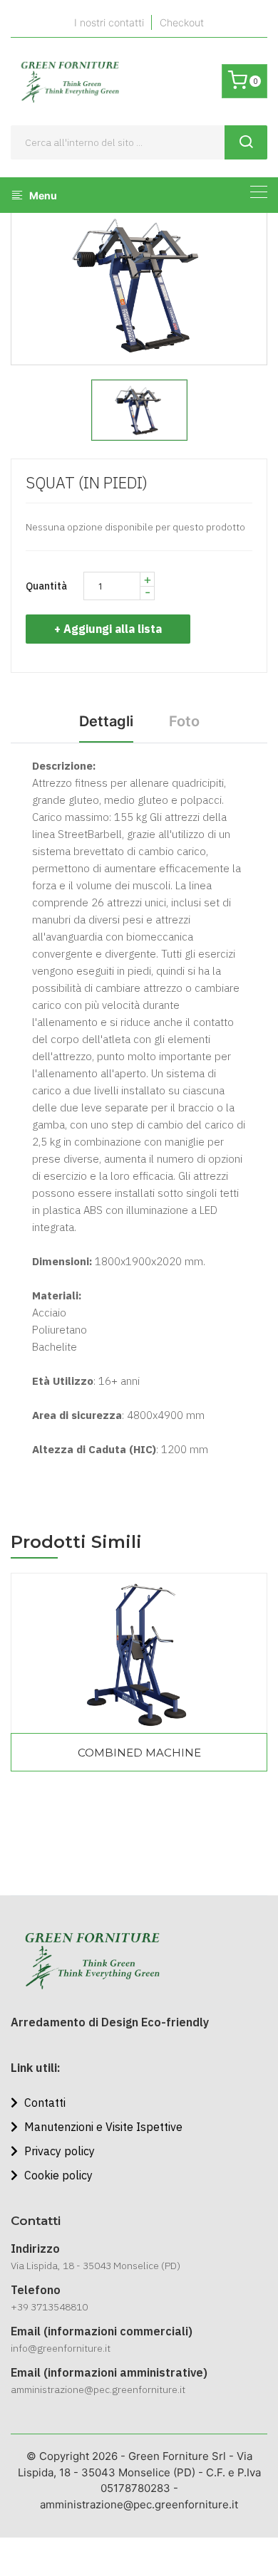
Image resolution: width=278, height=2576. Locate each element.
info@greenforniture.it (61, 2348)
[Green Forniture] (69, 82)
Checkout (182, 22)
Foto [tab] (184, 721)
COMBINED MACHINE (139, 1753)
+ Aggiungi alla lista (108, 629)
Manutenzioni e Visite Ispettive (102, 2127)
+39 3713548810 (49, 2307)
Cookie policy (57, 2175)
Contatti (43, 2103)
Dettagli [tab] (106, 721)
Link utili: (36, 2068)
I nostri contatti (109, 22)
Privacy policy (58, 2151)
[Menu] (259, 192)
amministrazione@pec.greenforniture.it (98, 2389)
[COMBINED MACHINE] (139, 1653)
